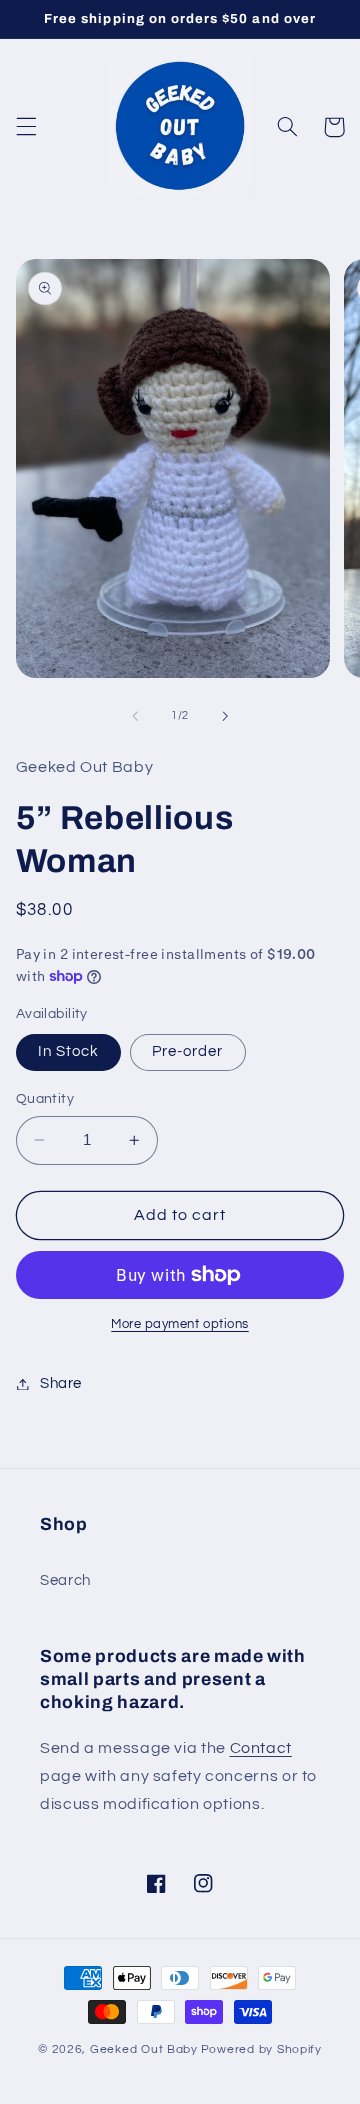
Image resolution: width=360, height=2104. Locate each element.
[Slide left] (135, 716)
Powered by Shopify (261, 2049)
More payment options (180, 1324)
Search (65, 1580)
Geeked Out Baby (144, 2049)
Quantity (45, 1099)
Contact (261, 1748)
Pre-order (187, 1051)
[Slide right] (225, 716)
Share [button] (61, 1383)
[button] (26, 127)
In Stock (68, 1051)
